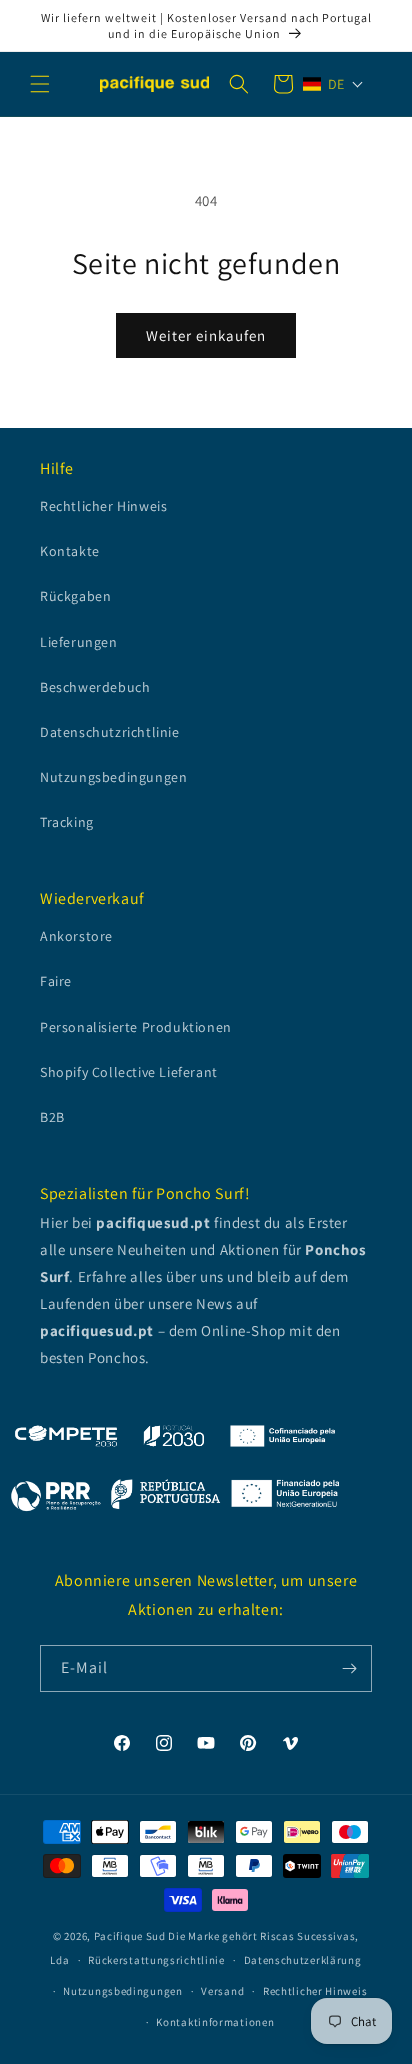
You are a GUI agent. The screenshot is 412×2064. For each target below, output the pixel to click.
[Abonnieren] (349, 1668)
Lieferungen (79, 642)
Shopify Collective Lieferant (129, 1072)
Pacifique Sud (130, 1936)
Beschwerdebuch (95, 687)
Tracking (67, 822)
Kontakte (70, 551)
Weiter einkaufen (206, 335)
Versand (222, 1991)
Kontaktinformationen (215, 2022)
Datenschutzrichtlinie (110, 732)
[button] (40, 84)
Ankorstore (76, 936)
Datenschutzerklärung (303, 1960)
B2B (52, 1117)
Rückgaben (75, 596)
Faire (56, 981)
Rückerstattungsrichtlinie (156, 1960)
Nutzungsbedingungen (113, 777)
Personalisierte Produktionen (136, 1027)
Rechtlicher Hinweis (103, 506)
